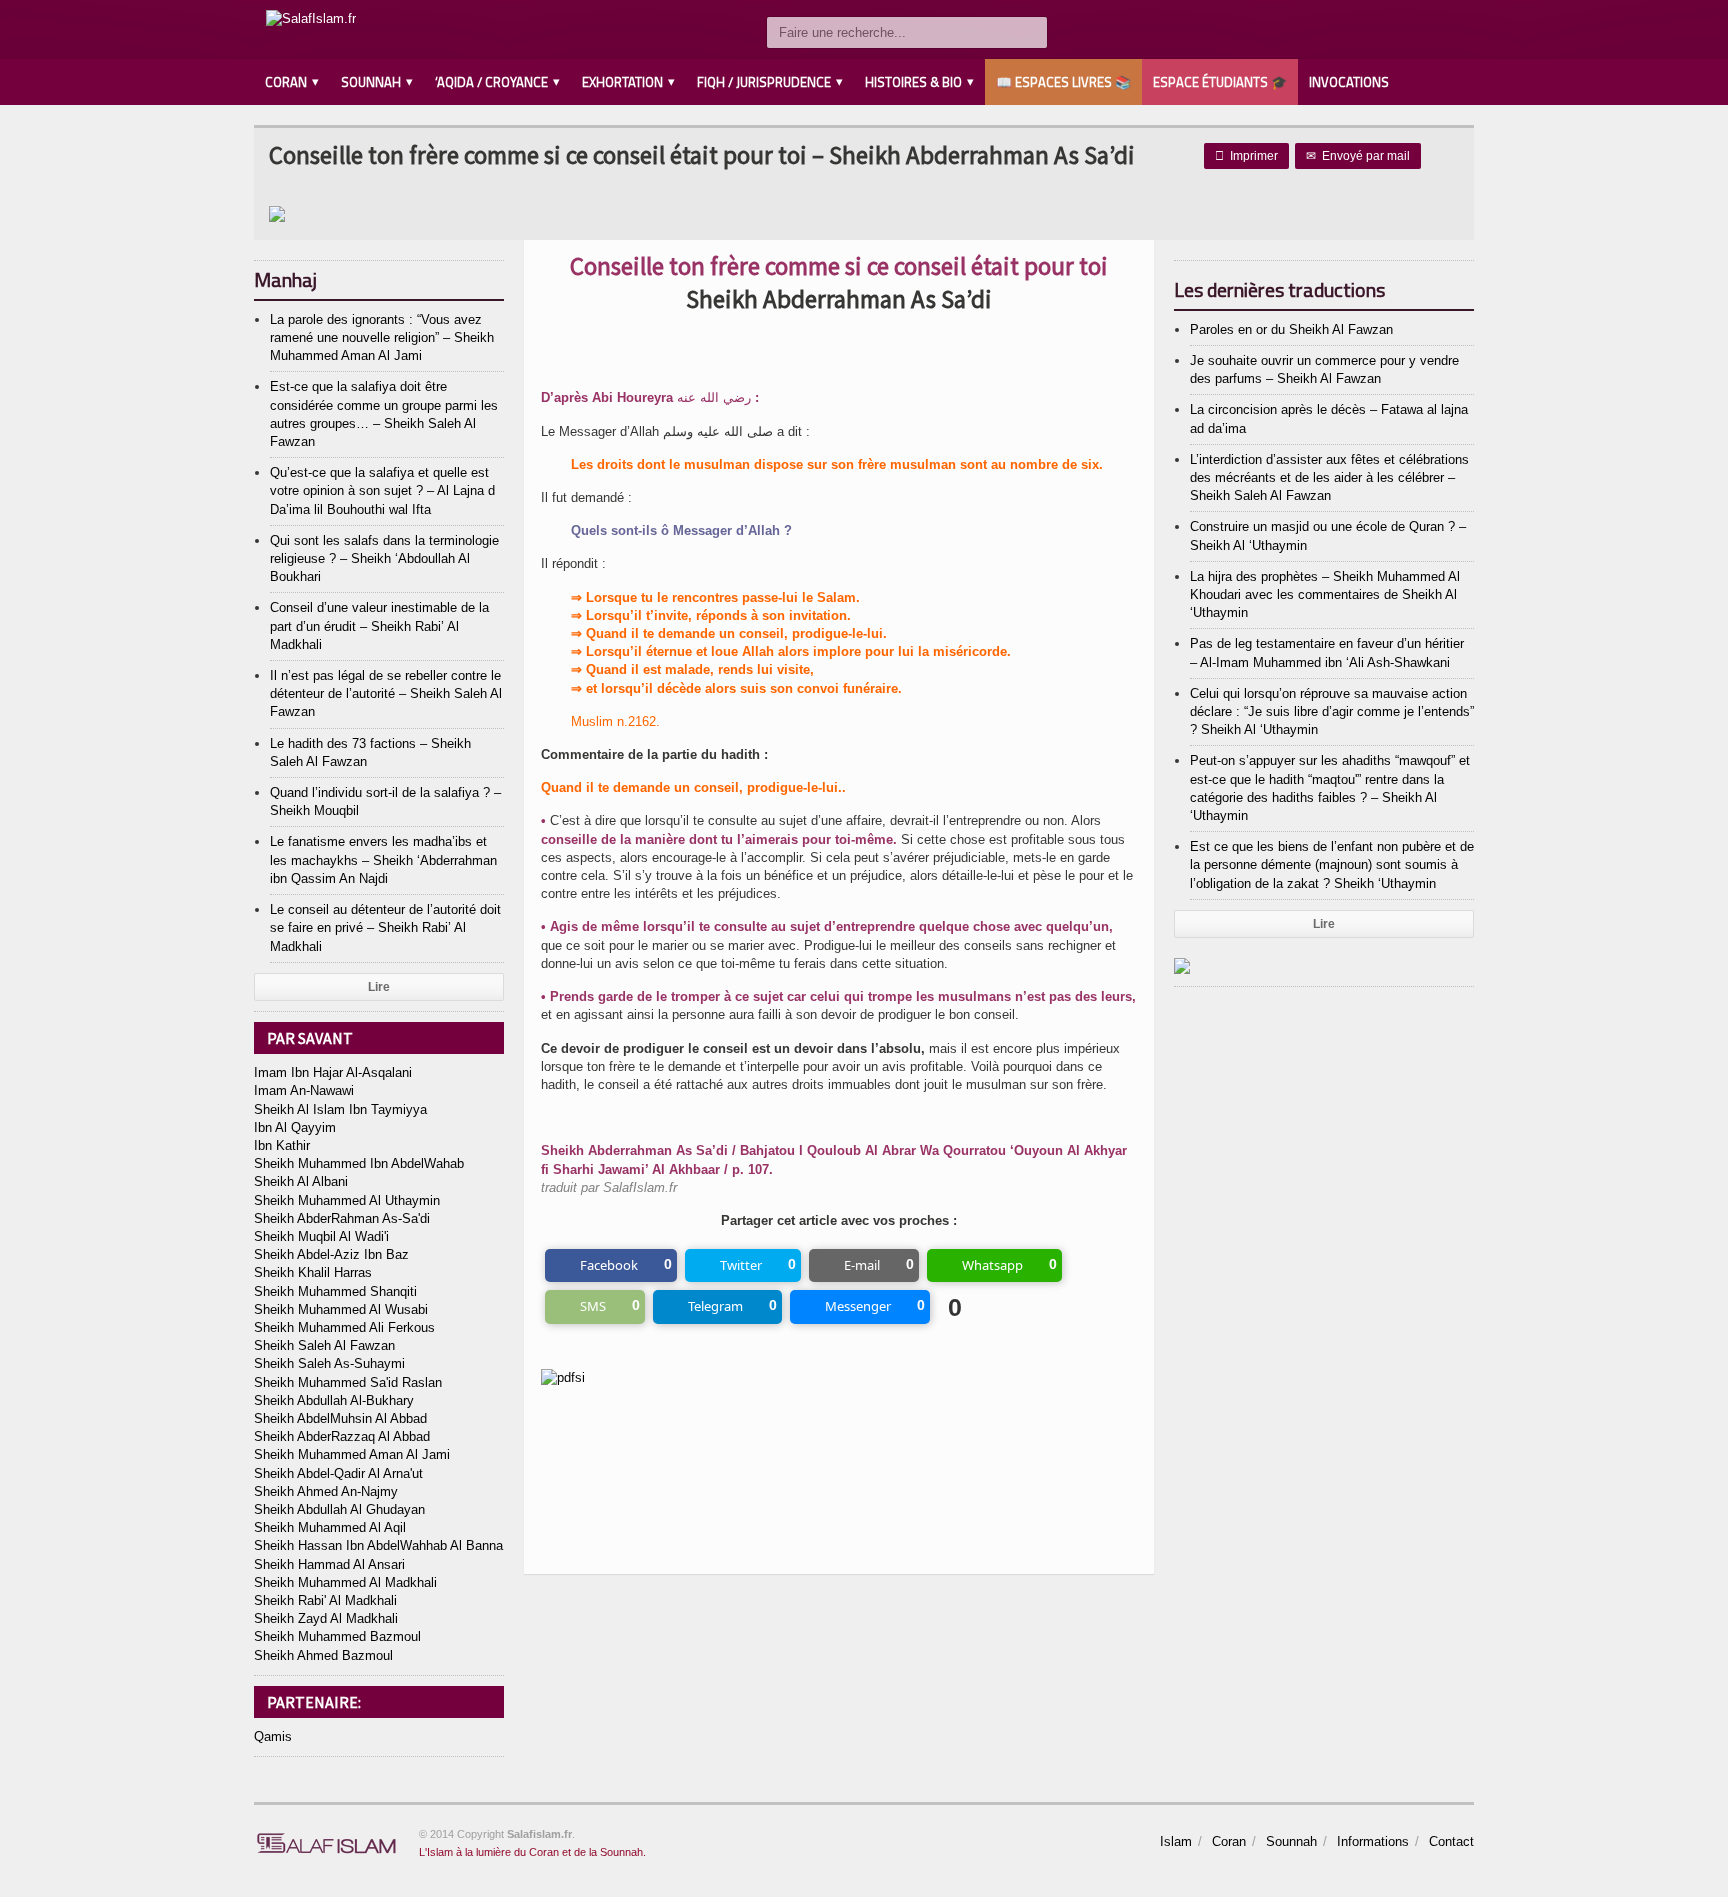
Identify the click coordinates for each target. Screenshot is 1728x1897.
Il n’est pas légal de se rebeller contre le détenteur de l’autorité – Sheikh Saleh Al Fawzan (386, 693)
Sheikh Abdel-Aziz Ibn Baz (331, 1254)
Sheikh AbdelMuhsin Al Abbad (340, 1418)
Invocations (1349, 82)
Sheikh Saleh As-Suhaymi (329, 1363)
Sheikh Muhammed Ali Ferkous (344, 1327)
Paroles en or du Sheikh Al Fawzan (1291, 329)
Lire (379, 987)
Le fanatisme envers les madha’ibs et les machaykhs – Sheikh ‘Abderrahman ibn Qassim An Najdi (383, 859)
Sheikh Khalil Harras (313, 1272)
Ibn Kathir (282, 1145)
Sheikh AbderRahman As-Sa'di (342, 1218)
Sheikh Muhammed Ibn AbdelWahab (359, 1163)
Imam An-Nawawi (304, 1090)
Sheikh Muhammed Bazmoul (337, 1636)
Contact (1451, 1841)
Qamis (273, 1736)
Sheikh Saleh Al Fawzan (324, 1345)
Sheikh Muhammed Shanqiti (335, 1291)
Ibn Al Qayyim (295, 1127)
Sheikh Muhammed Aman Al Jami (352, 1454)
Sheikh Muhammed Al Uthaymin (347, 1200)
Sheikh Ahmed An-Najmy (326, 1491)
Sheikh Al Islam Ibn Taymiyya (340, 1109)
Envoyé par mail (1358, 156)
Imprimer (1246, 156)
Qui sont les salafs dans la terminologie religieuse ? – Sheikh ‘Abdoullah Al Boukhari (384, 558)
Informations (1373, 1841)
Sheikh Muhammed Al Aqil (330, 1527)
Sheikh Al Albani (301, 1181)
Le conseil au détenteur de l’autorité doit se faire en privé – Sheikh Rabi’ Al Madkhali (385, 927)
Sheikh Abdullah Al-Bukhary (334, 1400)
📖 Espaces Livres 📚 (1063, 82)
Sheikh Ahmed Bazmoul (323, 1655)
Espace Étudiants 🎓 (1220, 82)
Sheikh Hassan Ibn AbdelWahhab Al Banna (378, 1545)
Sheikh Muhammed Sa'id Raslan (348, 1382)
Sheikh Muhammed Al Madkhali (345, 1582)
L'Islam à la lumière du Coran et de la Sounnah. (532, 1852)
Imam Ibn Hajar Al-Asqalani (333, 1072)
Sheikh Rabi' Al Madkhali (325, 1600)
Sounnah (1291, 1841)
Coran (1229, 1841)
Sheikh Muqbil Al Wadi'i (321, 1236)
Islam (1176, 1841)
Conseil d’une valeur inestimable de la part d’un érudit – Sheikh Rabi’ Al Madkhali (379, 625)
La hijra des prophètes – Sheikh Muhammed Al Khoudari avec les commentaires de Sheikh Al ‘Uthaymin (1325, 594)
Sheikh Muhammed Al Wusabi (341, 1309)
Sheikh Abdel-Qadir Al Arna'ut (338, 1473)
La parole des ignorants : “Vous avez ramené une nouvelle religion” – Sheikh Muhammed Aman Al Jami (382, 337)
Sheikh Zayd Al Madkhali (326, 1618)
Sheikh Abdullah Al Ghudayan (339, 1509)
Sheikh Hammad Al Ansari (329, 1564)
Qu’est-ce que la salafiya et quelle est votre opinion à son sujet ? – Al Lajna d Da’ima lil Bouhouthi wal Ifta (382, 490)
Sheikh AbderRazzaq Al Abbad (342, 1436)
